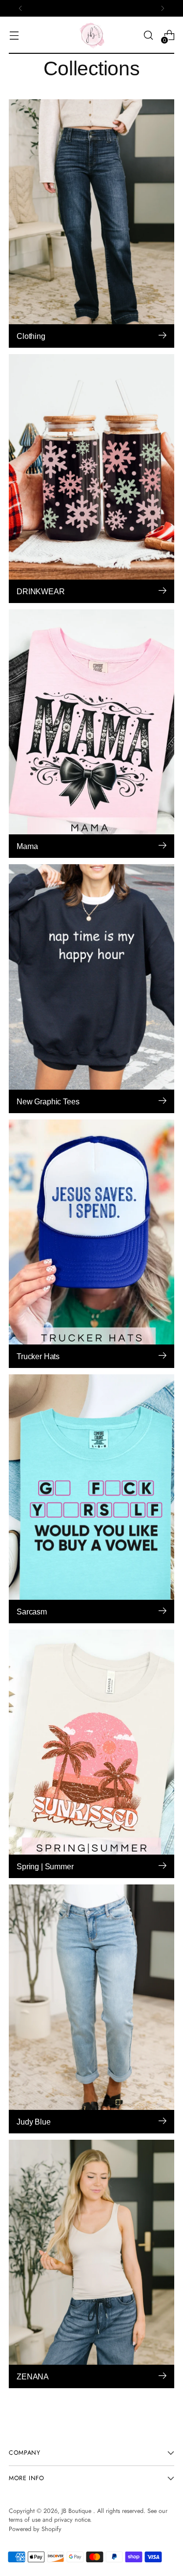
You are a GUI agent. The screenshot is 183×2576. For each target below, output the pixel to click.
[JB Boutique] (92, 35)
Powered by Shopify (35, 2529)
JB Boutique (77, 2511)
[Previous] (20, 8)
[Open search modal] (148, 35)
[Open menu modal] (14, 35)
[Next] (163, 8)
